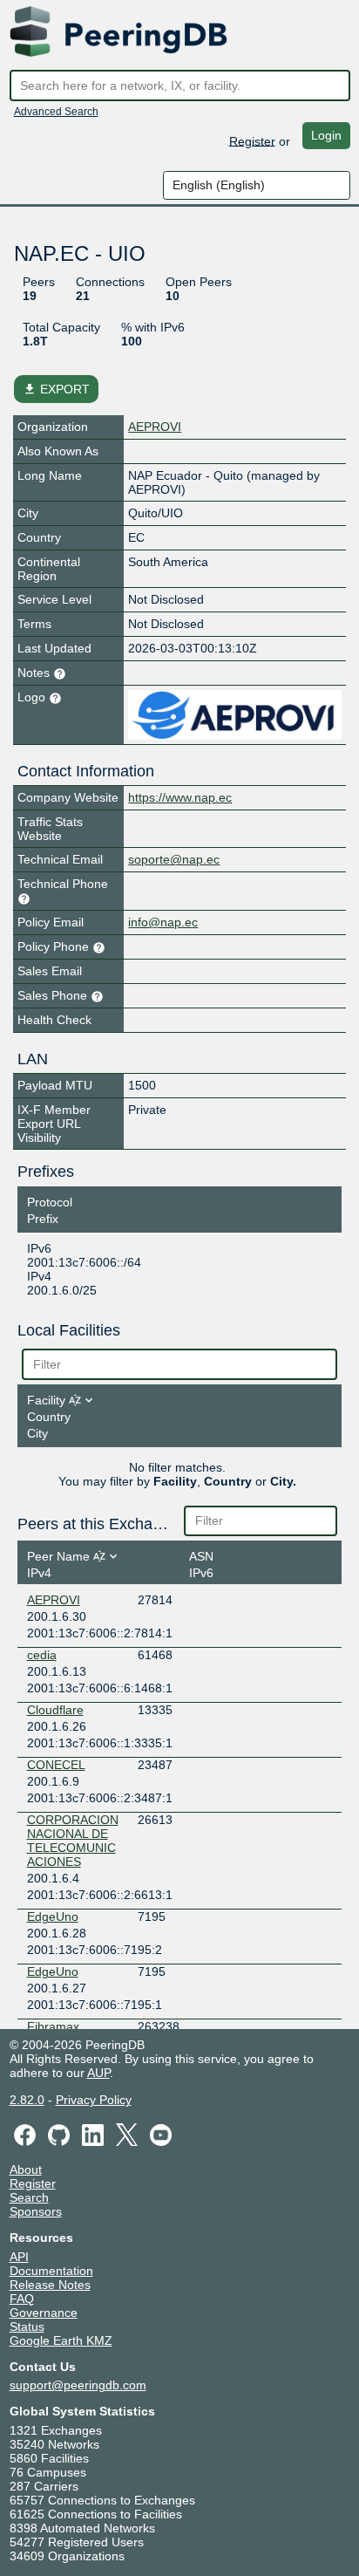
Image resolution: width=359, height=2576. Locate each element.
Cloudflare (55, 1710)
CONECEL (56, 1765)
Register (252, 140)
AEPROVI (155, 427)
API (19, 2257)
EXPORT (56, 389)
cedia (42, 1655)
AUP (98, 2073)
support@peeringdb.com (78, 2385)
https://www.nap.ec (180, 797)
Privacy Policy (94, 2100)
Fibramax (53, 2026)
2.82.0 (27, 2100)
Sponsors (36, 2211)
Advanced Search (56, 112)
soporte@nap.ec (174, 859)
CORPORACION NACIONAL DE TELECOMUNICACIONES (73, 1841)
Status (27, 2327)
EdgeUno (53, 1917)
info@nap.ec (163, 922)
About (26, 2169)
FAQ (22, 2299)
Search (29, 2197)
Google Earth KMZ (61, 2340)
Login (326, 135)
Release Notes (50, 2285)
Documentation (51, 2271)
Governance (44, 2313)
